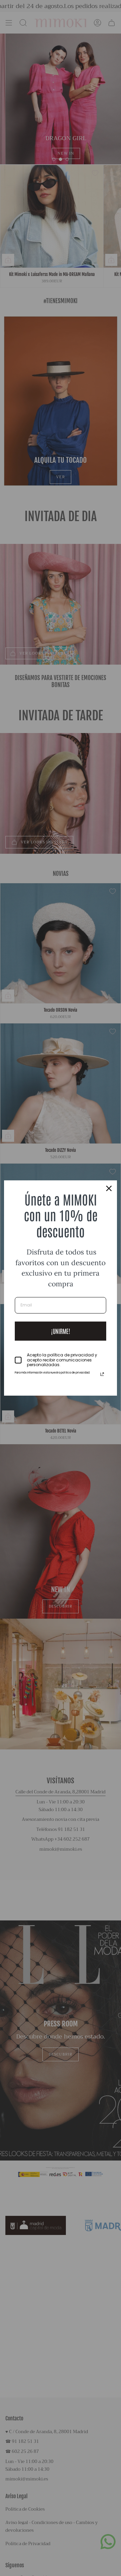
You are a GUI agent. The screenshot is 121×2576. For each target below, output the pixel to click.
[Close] (109, 1188)
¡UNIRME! (61, 1331)
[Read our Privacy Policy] (102, 1374)
